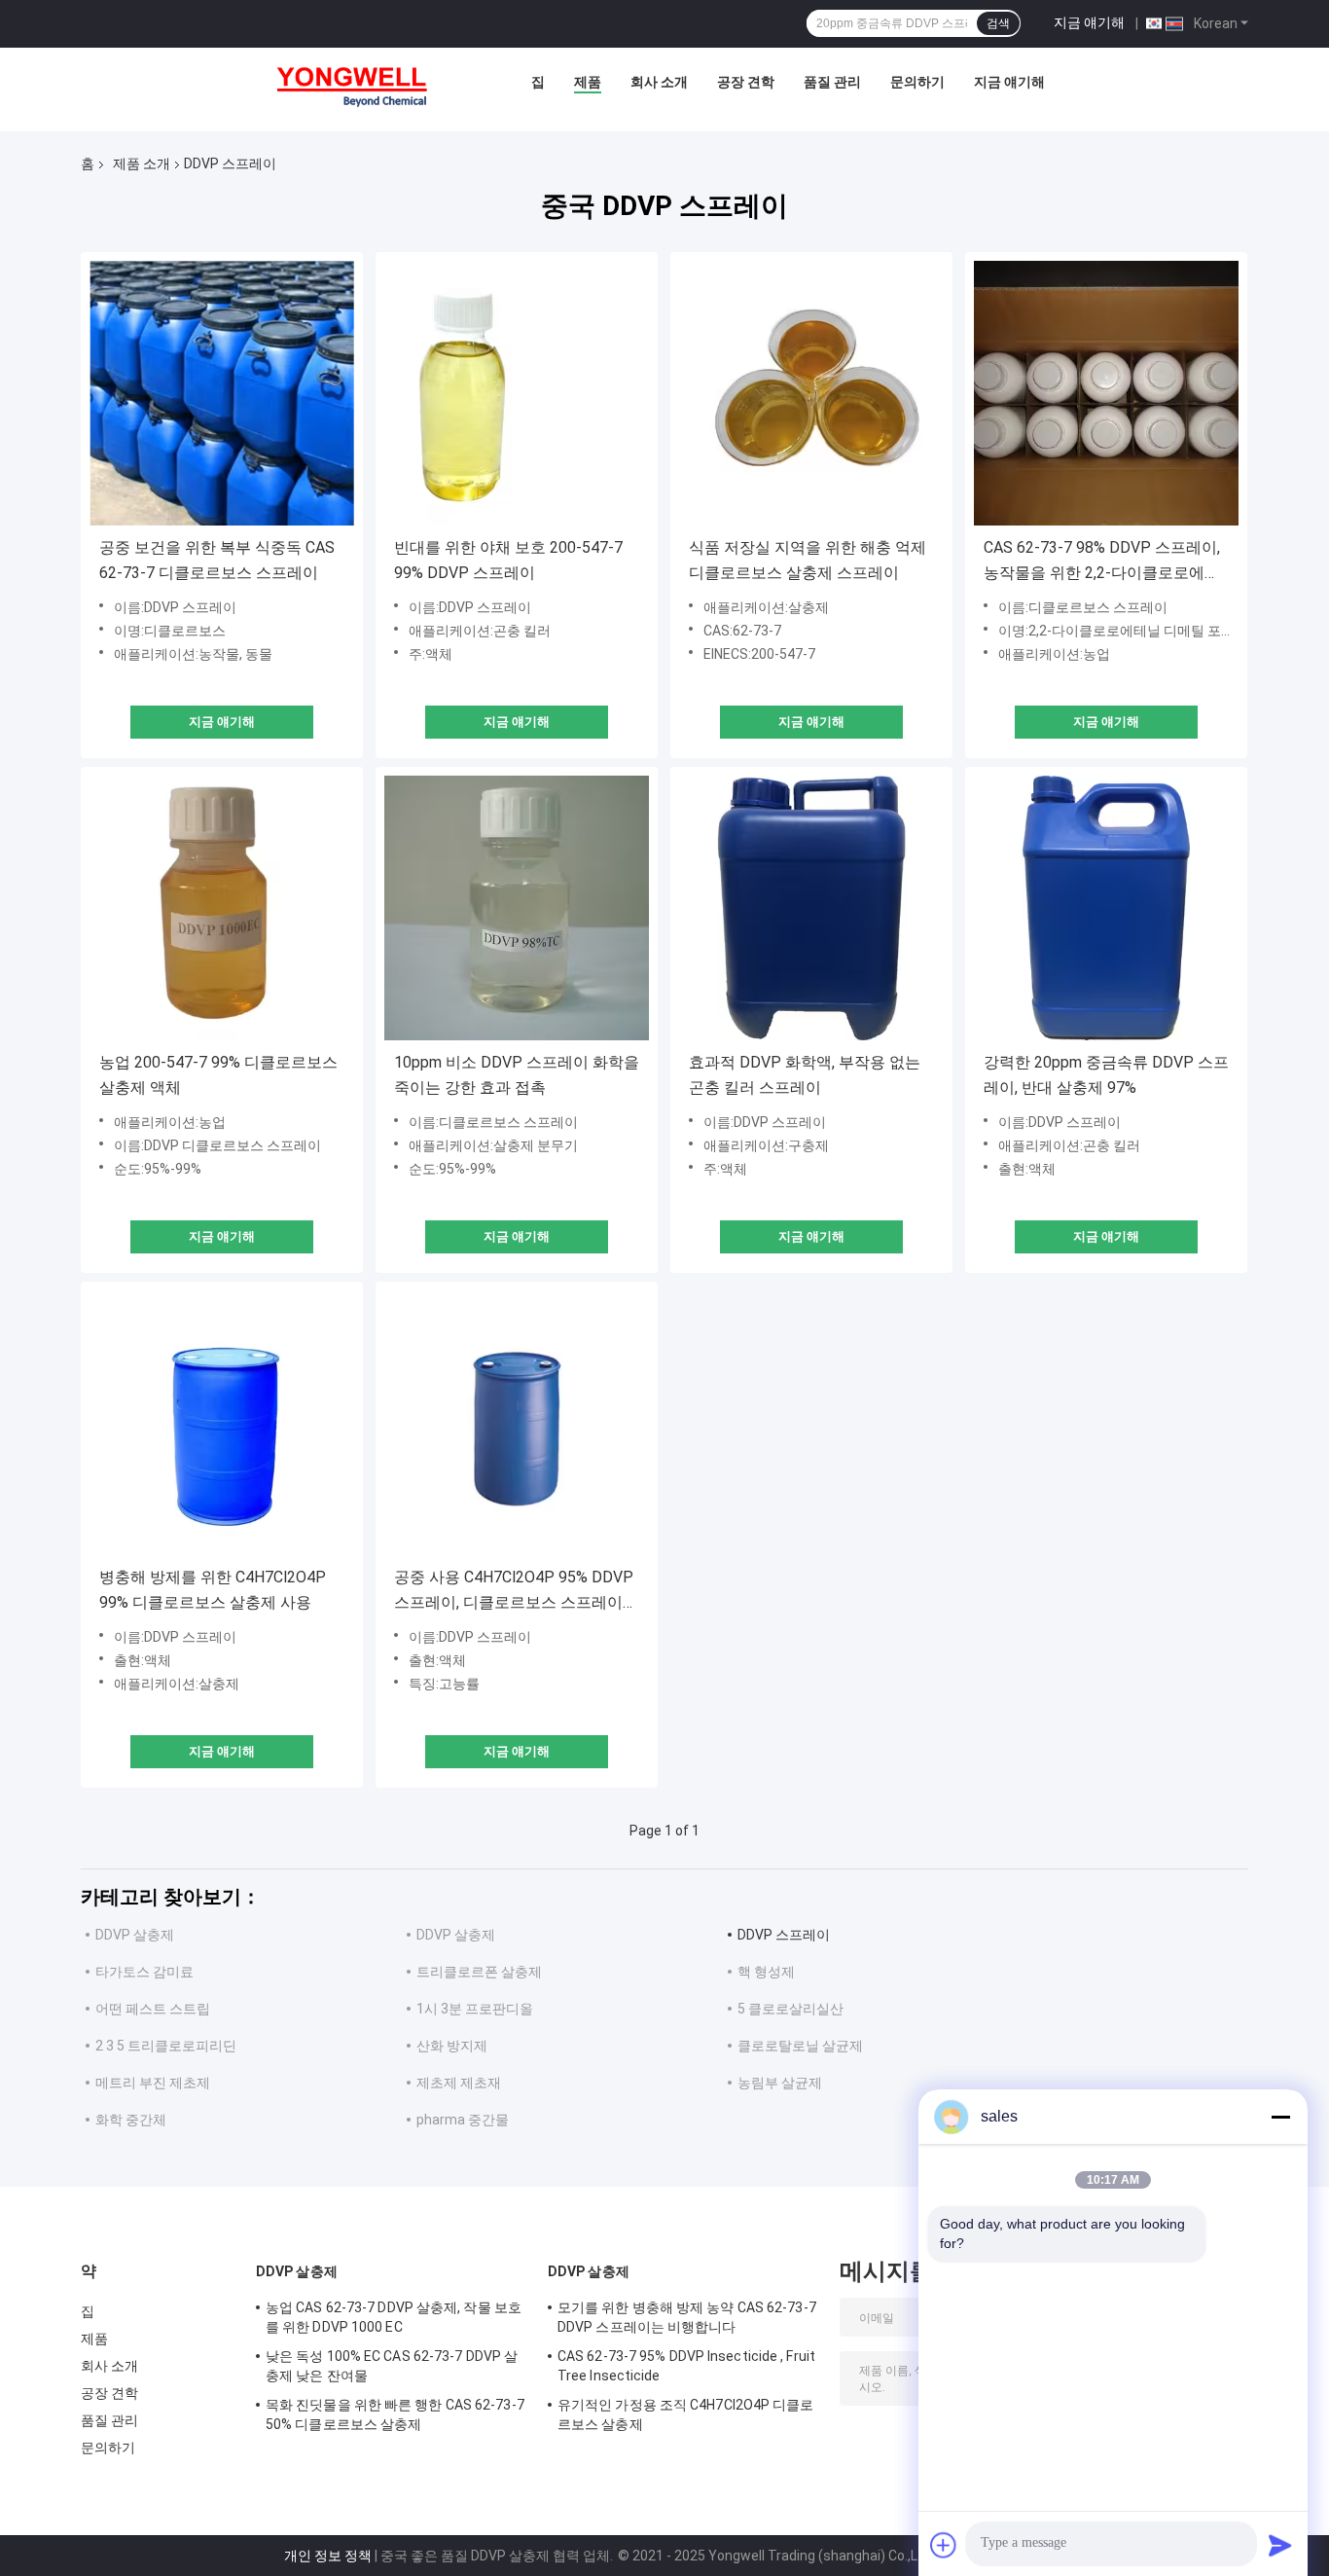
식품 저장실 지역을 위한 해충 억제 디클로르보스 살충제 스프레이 (808, 560)
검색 (998, 23)
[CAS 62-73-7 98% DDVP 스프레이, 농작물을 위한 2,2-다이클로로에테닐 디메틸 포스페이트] (1106, 393)
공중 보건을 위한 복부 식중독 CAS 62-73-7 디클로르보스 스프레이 (217, 560)
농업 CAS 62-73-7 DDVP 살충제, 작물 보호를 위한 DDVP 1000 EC (394, 2317)
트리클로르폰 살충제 (479, 1972)
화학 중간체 (131, 2120)
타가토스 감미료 (144, 1972)
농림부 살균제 (780, 2083)
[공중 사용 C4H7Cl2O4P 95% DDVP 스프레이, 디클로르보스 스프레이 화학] (517, 1423)
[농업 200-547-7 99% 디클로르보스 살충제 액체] (222, 908)
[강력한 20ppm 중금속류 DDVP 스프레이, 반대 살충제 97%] (1106, 908)
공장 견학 (746, 82)
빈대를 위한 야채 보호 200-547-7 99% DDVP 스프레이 (508, 560)
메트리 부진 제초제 (153, 2083)
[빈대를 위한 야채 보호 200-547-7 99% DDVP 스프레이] (517, 393)
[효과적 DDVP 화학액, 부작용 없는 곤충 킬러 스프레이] (811, 908)
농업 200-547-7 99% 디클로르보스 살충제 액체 (218, 1075)
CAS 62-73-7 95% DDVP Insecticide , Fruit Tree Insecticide (686, 2366)
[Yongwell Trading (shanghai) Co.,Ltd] (363, 87)
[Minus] (1280, 2117)
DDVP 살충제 (135, 1935)
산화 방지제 (452, 2046)
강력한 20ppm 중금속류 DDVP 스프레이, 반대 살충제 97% (1106, 1075)
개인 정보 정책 (328, 2556)
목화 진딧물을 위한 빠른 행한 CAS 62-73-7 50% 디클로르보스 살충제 (395, 2414)
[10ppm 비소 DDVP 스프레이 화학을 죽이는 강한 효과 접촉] (517, 908)
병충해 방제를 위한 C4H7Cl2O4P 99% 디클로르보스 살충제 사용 (213, 1590)
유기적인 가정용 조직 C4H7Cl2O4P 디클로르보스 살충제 (686, 2414)
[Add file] (944, 2545)
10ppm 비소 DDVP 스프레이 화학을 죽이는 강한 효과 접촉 (517, 1075)
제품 (588, 82)
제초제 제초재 (459, 2083)
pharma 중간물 (463, 2120)
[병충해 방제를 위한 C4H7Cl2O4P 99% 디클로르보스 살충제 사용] (222, 1423)
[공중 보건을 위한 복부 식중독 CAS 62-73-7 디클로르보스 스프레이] (222, 393)
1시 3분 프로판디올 (475, 2009)
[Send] (1280, 2545)
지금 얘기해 (1089, 22)
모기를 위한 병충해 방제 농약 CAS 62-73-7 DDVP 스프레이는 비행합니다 (687, 2317)
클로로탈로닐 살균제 (800, 2046)
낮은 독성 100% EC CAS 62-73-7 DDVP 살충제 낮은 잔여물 (392, 2366)
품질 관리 (832, 82)
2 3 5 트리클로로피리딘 (166, 2046)
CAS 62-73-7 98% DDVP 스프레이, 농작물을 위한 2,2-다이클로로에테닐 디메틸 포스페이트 (1102, 562)
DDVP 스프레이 (784, 1935)
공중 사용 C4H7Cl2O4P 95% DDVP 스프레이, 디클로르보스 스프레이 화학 (514, 1592)
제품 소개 (142, 163)
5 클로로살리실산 (790, 2009)
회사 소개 (659, 82)
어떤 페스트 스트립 (153, 2009)
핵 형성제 (766, 1972)
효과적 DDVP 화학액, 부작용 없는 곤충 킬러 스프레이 (805, 1075)
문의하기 (917, 82)
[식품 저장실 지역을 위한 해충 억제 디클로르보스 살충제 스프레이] (811, 393)
